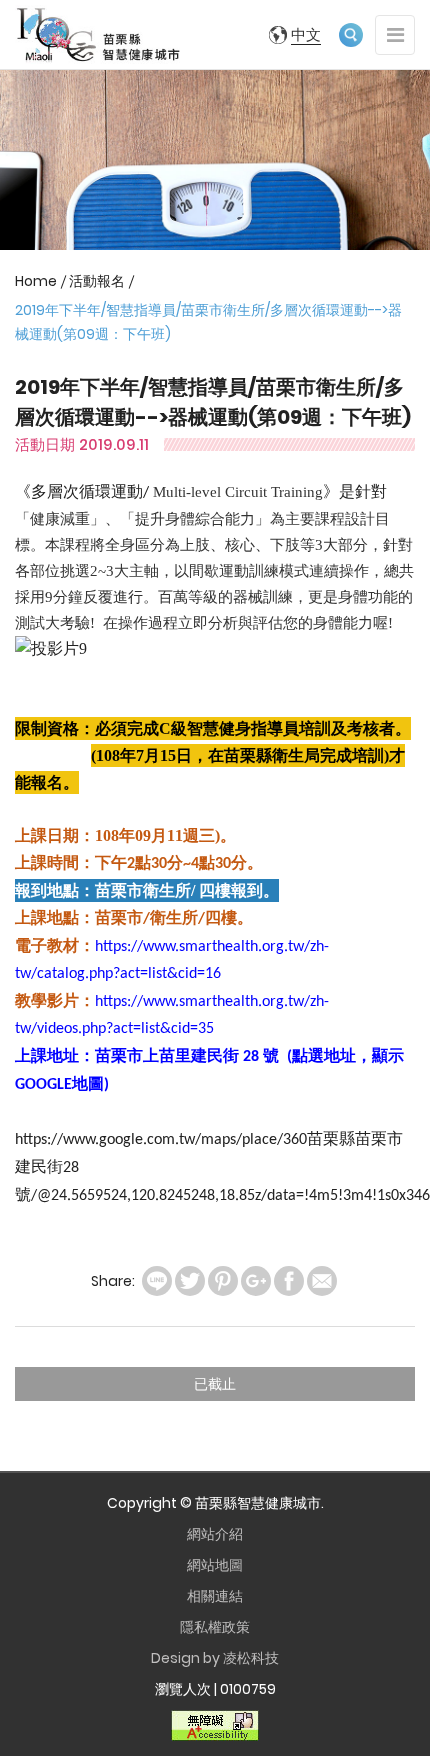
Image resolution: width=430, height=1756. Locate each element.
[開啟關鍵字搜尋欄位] (351, 35)
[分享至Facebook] (289, 1281)
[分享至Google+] (256, 1281)
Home (36, 281)
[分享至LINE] (157, 1281)
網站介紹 (215, 1534)
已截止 (215, 1384)
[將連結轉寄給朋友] (322, 1281)
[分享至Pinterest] (223, 1281)
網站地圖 (215, 1565)
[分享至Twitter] (190, 1281)
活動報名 (97, 281)
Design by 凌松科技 (215, 1658)
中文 (306, 34)
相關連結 (215, 1596)
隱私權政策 (215, 1627)
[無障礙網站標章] (215, 1725)
